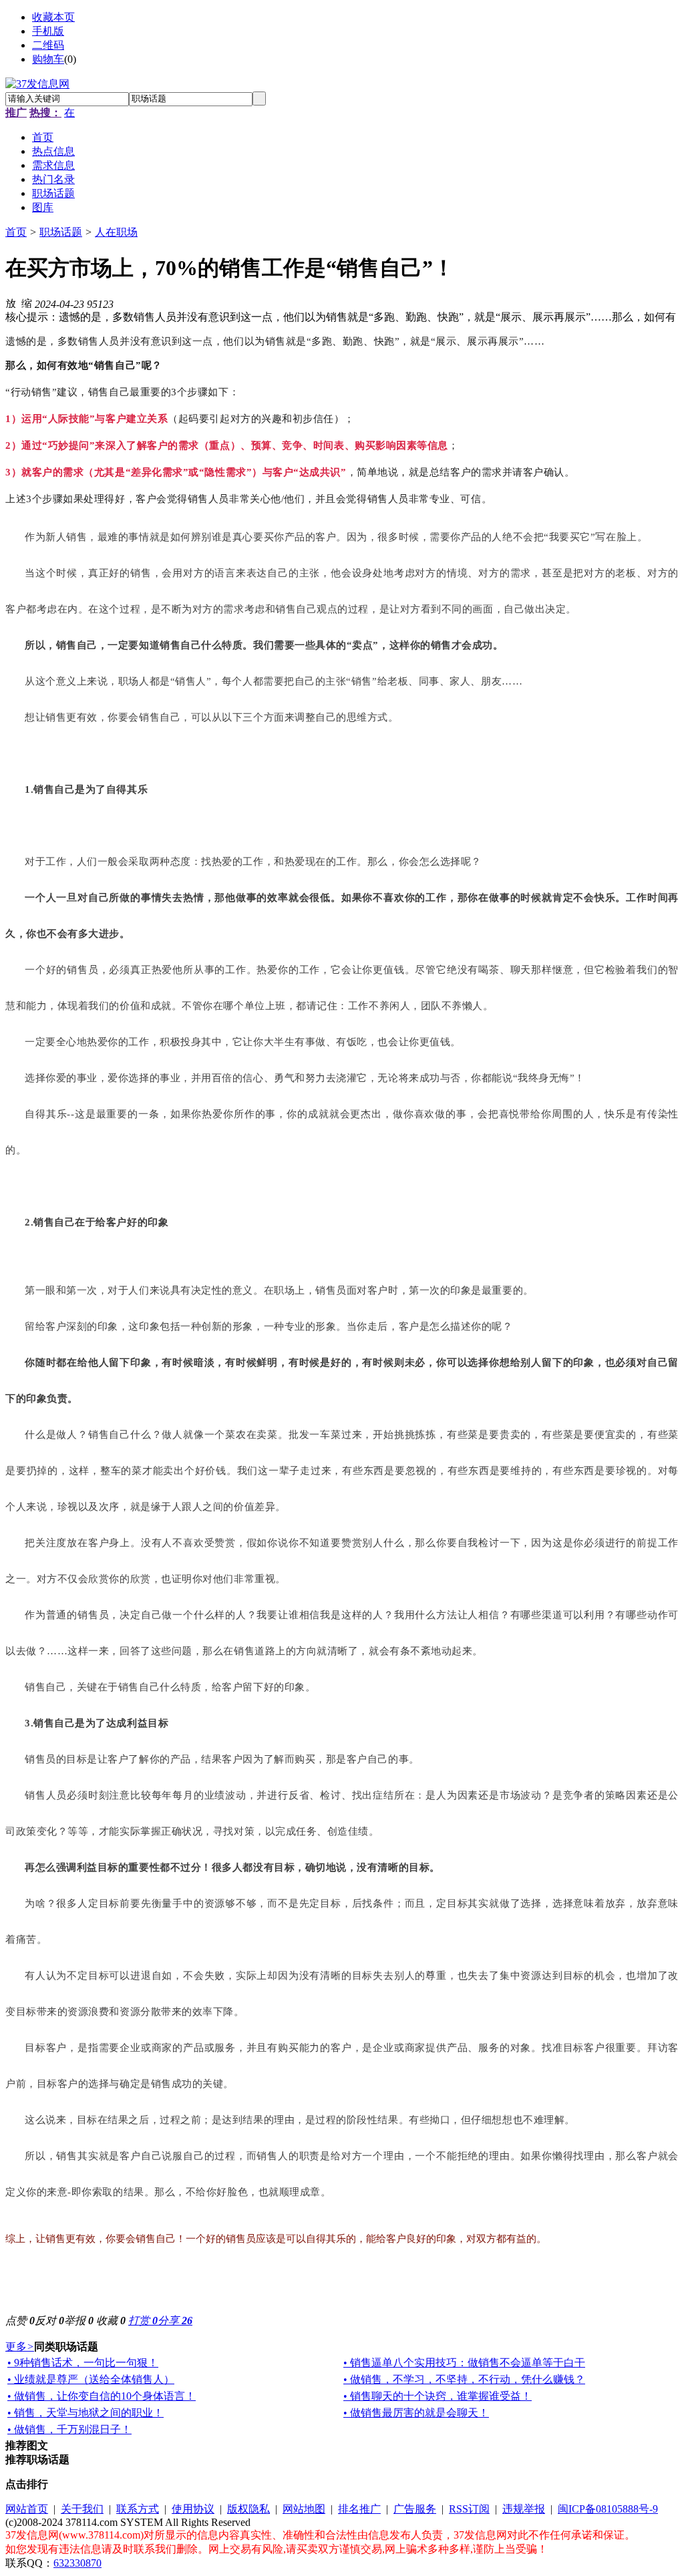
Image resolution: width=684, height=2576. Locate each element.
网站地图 (304, 2509)
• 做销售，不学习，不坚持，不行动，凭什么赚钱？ (464, 2379)
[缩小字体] (27, 303)
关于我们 (82, 2509)
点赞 (20, 2321)
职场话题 (61, 232)
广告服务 (415, 2509)
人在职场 (116, 232)
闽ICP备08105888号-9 (608, 2509)
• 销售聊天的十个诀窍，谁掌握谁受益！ (438, 2396)
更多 (20, 2347)
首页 (16, 232)
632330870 (77, 2563)
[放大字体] (11, 303)
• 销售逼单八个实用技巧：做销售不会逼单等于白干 (464, 2363)
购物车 (48, 59)
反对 (49, 2321)
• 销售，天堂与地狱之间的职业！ (85, 2413)
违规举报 (524, 2509)
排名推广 (359, 2509)
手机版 (48, 31)
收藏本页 (53, 17)
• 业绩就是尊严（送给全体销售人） (91, 2379)
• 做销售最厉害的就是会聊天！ (416, 2413)
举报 (79, 2321)
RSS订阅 (469, 2509)
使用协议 (193, 2509)
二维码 (48, 45)
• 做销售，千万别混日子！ (69, 2429)
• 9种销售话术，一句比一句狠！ (83, 2363)
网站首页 (27, 2509)
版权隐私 (248, 2509)
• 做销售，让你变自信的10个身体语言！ (102, 2396)
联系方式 (138, 2509)
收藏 (111, 2321)
